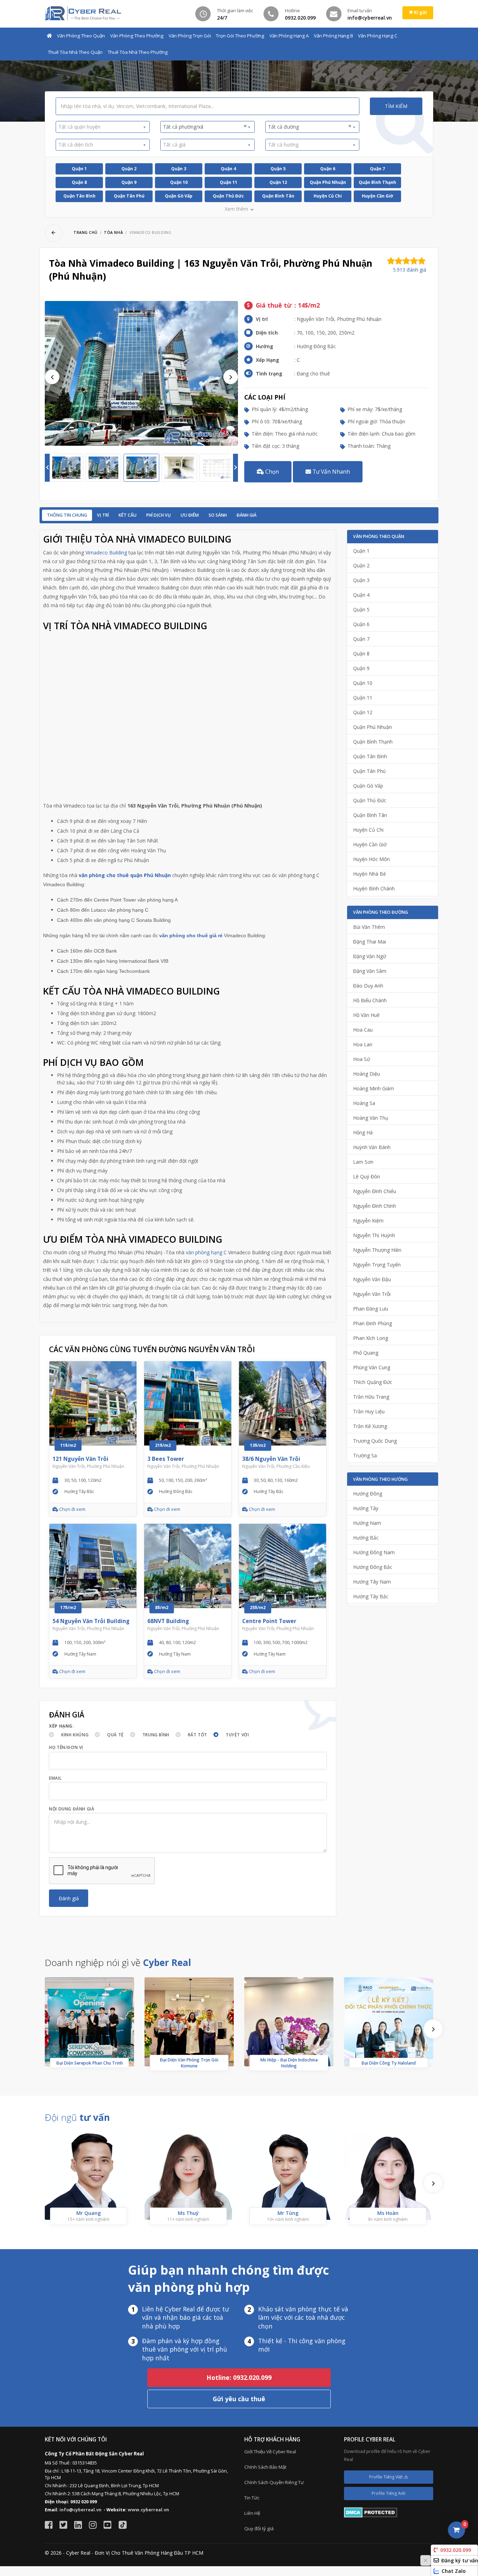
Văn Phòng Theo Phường (137, 36)
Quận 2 (129, 169)
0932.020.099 (456, 2550)
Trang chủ (86, 232)
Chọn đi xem (72, 1509)
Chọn (271, 472)
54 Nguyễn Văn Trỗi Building (91, 1621)
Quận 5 (278, 169)
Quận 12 (278, 182)
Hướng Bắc (366, 1538)
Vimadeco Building (106, 552)
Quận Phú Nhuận (328, 182)
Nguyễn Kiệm (368, 1221)
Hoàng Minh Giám (374, 1088)
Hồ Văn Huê (366, 1015)
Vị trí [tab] (103, 515)
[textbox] (100, 127)
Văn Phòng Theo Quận (81, 36)
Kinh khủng (75, 1735)
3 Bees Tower (166, 1459)
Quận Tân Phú (129, 196)
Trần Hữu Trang (371, 1397)
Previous (52, 377)
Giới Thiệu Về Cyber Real (270, 2452)
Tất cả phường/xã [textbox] (205, 127)
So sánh (218, 515)
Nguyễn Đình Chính (375, 1206)
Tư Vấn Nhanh (331, 472)
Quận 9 (129, 182)
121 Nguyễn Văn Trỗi (80, 1459)
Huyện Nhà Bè (370, 874)
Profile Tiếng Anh (389, 2493)
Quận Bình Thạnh (377, 182)
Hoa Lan (363, 1044)
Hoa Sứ (361, 1059)
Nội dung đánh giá (72, 1809)
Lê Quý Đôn (367, 1176)
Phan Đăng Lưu (371, 1309)
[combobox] (103, 127)
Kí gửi (420, 12)
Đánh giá (247, 515)
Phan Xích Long (371, 1338)
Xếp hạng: (61, 1726)
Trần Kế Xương (370, 1426)
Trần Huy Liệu (369, 1411)
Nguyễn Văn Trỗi (372, 1294)
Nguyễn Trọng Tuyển (377, 1265)
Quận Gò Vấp (179, 196)
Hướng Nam (367, 1523)
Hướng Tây (366, 1508)
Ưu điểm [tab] (190, 515)
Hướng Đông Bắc (373, 1567)
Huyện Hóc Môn (371, 859)
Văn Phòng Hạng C (378, 36)
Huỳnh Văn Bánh (372, 1147)
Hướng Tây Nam (372, 1582)
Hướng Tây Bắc (371, 1596)
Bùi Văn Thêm (369, 927)
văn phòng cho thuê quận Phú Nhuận (125, 875)
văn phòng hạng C (206, 1252)
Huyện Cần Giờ (377, 196)
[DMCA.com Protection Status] (371, 2512)
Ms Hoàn (388, 2213)
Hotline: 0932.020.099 (239, 2377)
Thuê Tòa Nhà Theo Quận (75, 52)
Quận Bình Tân (278, 196)
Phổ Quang (366, 1353)
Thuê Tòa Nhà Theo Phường (138, 52)
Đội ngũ (77, 2117)
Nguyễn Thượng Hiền (377, 1250)
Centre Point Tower (269, 1621)
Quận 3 (179, 169)
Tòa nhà (113, 232)
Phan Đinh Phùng (372, 1323)
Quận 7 (377, 169)
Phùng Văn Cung (372, 1367)
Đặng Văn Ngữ (370, 956)
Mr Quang (89, 2213)
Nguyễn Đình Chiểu (375, 1191)
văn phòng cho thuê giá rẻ (191, 935)
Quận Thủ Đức (228, 196)
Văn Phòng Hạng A (289, 36)
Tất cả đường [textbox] (310, 127)
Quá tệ (115, 1735)
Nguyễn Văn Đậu (372, 1279)
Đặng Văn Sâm (370, 971)
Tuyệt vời (237, 1735)
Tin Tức (252, 2498)
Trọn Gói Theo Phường (240, 36)
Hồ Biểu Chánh (370, 1000)
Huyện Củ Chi (328, 196)
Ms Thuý (188, 2213)
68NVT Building (168, 1621)
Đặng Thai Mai (370, 942)
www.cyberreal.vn (148, 2510)
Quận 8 (79, 182)
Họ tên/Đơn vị (66, 1747)
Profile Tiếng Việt (386, 2477)
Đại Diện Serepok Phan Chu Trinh (90, 2063)
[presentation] (433, 2029)
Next (231, 377)
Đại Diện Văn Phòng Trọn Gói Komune (189, 2063)
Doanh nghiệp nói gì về (118, 1963)
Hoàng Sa (364, 1103)
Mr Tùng (288, 2213)
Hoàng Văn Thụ (371, 1118)
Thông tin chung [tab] (67, 515)
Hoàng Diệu (367, 1074)
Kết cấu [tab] (128, 515)
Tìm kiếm (396, 106)
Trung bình (156, 1735)
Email (55, 1778)
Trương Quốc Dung (375, 1441)
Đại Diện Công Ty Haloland (389, 2063)
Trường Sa (365, 1455)
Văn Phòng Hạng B (333, 36)
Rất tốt (198, 1735)
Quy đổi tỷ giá (259, 2528)
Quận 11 (229, 182)
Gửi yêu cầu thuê (239, 2399)
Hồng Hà (363, 1132)
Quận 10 (179, 182)
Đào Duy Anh (368, 986)
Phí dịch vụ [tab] (159, 515)
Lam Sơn (363, 1162)
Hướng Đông (368, 1494)
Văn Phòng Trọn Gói (190, 36)
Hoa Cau (363, 1030)
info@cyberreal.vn (80, 2510)
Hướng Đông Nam (374, 1552)
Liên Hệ (252, 2513)
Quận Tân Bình (79, 196)
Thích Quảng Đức (373, 1382)
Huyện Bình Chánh (374, 888)
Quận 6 (328, 169)
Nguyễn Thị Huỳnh (374, 1235)
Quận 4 (228, 169)
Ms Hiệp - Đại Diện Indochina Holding (289, 2063)
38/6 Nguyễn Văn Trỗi (271, 1459)
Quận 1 (79, 169)
